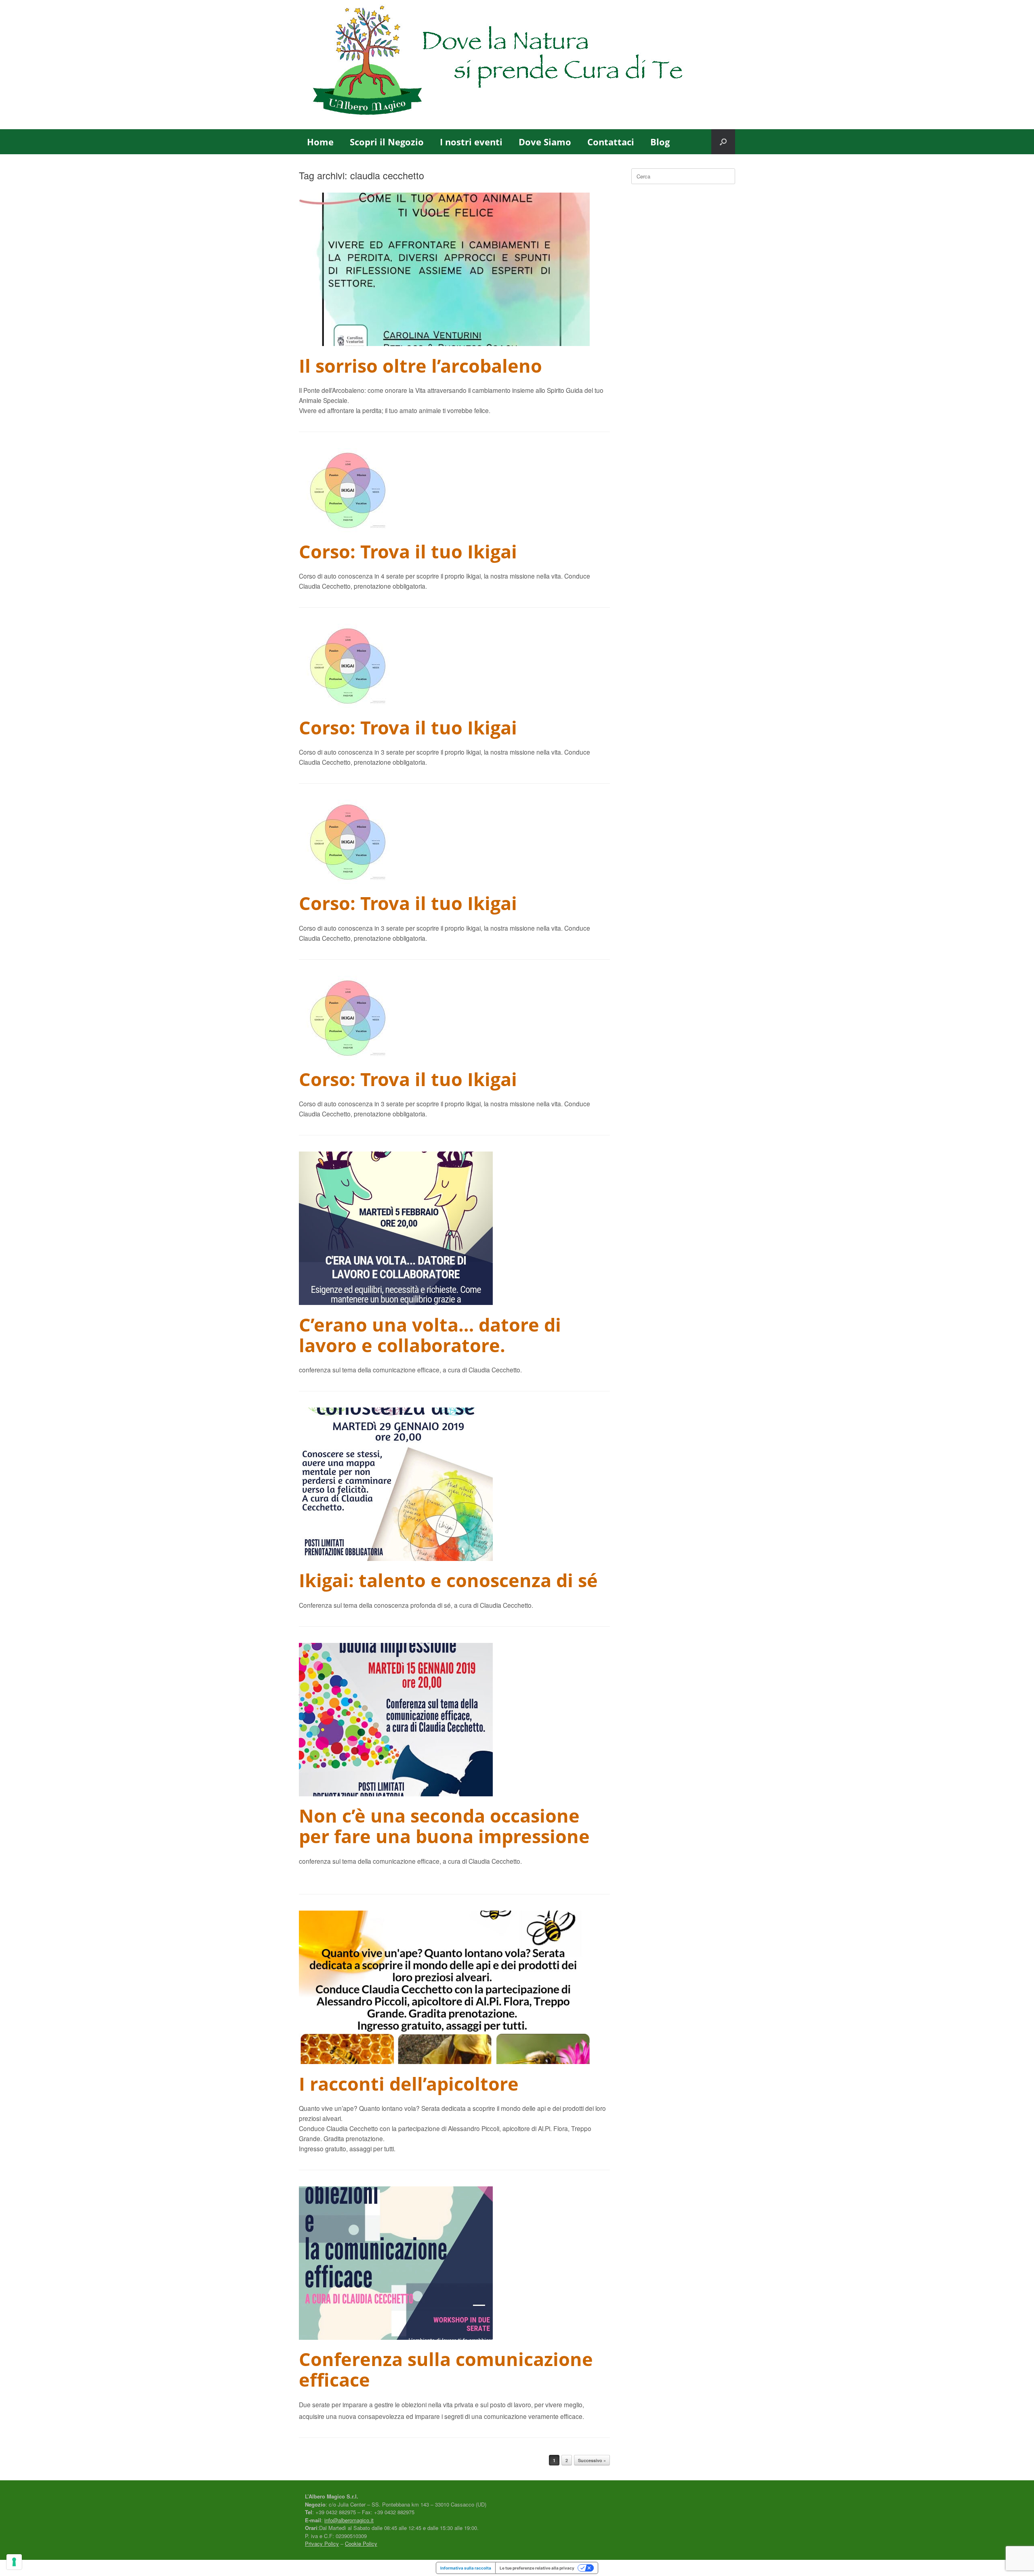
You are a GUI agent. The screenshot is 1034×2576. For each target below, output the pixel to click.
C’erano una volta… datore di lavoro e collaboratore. (430, 1335)
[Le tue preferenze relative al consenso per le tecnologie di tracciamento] (14, 2562)
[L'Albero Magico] (517, 65)
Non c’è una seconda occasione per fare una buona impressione (444, 1826)
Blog (660, 142)
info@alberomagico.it (349, 2520)
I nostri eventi (471, 142)
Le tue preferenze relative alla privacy (537, 2568)
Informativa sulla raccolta (466, 2568)
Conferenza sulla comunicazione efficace (446, 2369)
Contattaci (611, 142)
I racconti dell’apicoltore (409, 2084)
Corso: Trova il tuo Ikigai (408, 551)
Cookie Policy (361, 2543)
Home (320, 142)
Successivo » (592, 2460)
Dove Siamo (545, 142)
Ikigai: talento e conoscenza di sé (448, 1580)
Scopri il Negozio (387, 142)
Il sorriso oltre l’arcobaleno (420, 366)
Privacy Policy (322, 2543)
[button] (723, 142)
